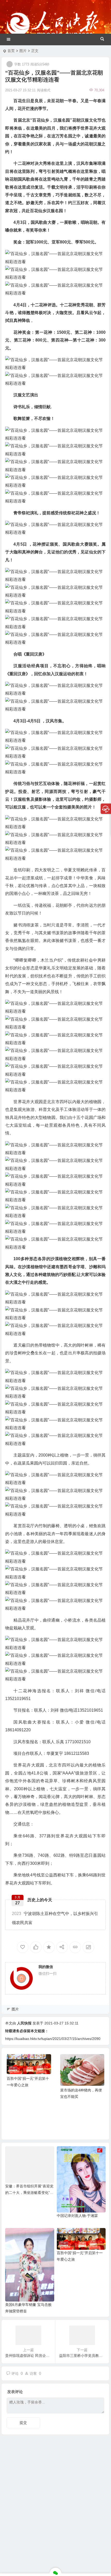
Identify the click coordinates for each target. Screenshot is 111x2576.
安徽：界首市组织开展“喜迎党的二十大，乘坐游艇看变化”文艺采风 (29, 2193)
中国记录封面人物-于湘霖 (77, 2216)
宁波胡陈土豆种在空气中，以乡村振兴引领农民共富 (55, 1918)
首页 (11, 51)
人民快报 (24, 2023)
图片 (23, 51)
